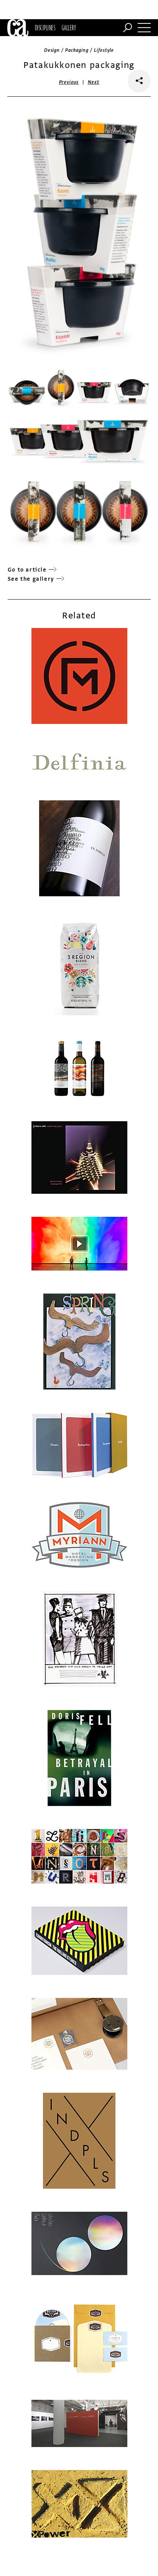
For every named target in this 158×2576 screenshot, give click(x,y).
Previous (69, 82)
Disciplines (45, 28)
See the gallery (31, 579)
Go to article (27, 570)
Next (93, 82)
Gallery (69, 28)
